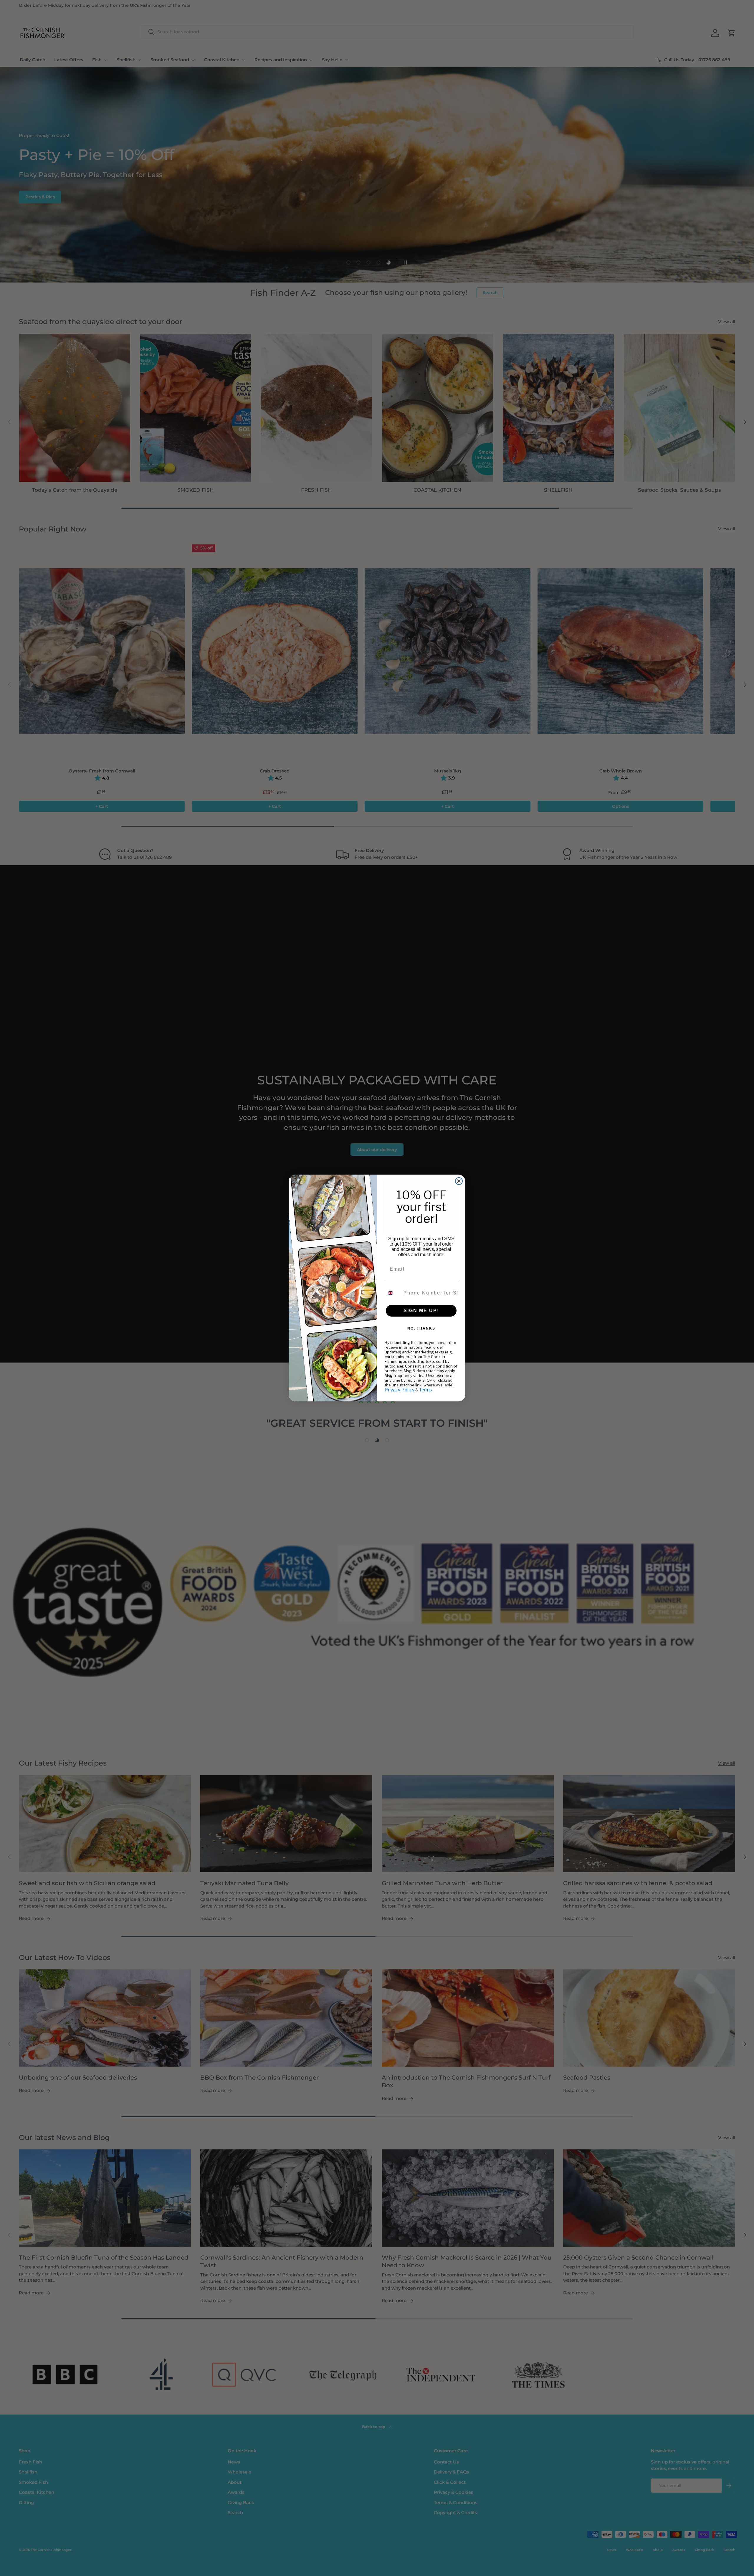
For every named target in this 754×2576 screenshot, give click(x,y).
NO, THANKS (421, 1328)
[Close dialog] (459, 1181)
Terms (425, 1390)
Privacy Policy (400, 1390)
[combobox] (393, 1293)
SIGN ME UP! (421, 1311)
